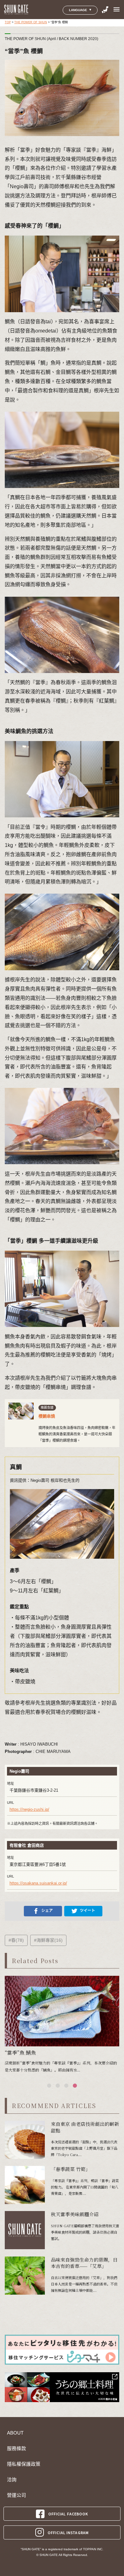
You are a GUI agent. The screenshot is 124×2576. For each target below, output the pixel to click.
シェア (47, 1911)
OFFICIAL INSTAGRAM (68, 2532)
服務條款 (17, 2449)
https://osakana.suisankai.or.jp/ (38, 1883)
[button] (49, 2086)
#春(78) (16, 1940)
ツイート (87, 1911)
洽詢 (12, 2480)
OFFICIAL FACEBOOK (68, 2514)
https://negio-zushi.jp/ (29, 1809)
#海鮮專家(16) (48, 1940)
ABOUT (15, 2433)
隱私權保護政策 (24, 2464)
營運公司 (17, 2495)
